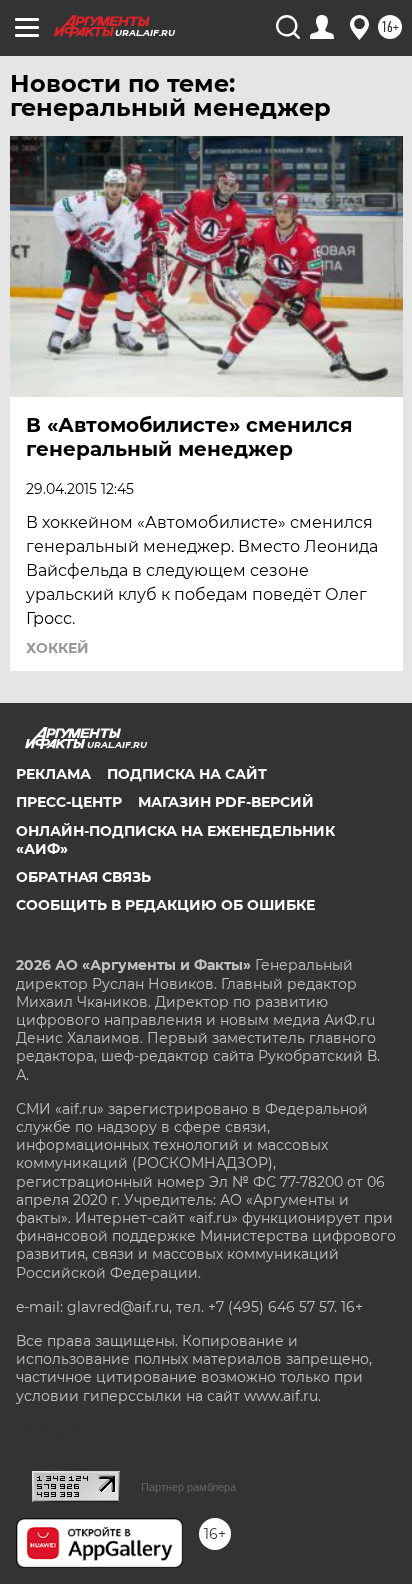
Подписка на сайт (187, 774)
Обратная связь (83, 877)
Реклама (53, 774)
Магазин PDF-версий (226, 802)
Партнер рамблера (188, 1487)
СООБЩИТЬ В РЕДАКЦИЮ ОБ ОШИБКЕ (165, 905)
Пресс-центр (69, 802)
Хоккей (57, 648)
